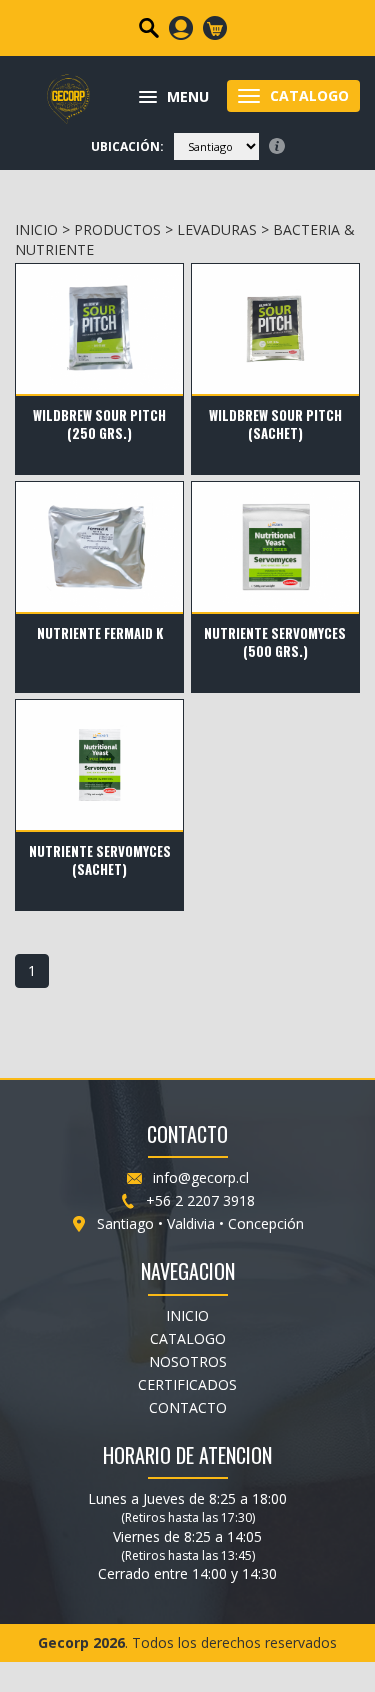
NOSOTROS (188, 1361)
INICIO (36, 229)
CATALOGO (188, 1338)
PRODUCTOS (117, 229)
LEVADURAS (217, 229)
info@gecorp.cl (201, 1177)
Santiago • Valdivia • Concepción (200, 1223)
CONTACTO (188, 1407)
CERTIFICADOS (187, 1384)
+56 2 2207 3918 (200, 1200)
